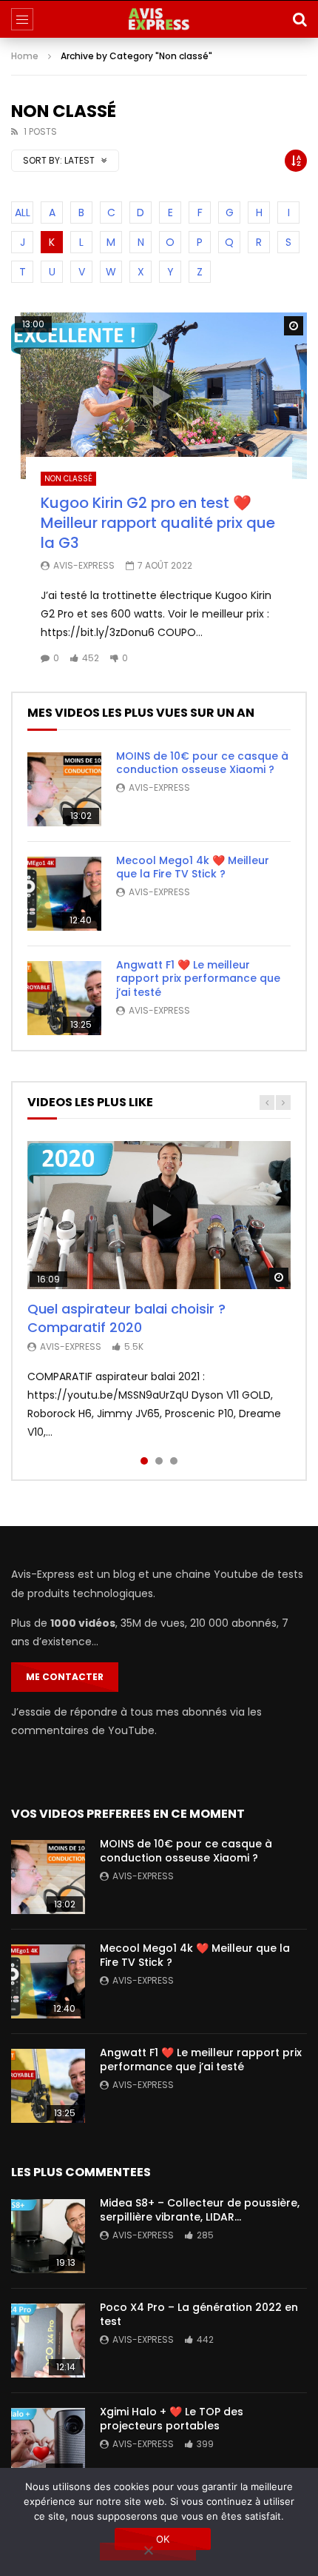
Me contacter (65, 1677)
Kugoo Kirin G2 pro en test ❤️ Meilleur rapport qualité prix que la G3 (158, 523)
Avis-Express (84, 565)
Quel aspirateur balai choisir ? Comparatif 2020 (126, 1318)
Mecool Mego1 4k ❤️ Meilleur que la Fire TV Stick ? (193, 867)
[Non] (148, 2552)
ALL (23, 213)
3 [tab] (174, 1461)
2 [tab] (159, 1461)
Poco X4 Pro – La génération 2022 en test (199, 2314)
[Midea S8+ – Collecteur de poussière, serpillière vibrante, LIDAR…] (48, 2236)
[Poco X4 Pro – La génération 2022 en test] (48, 2341)
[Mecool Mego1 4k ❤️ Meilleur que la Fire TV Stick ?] (64, 894)
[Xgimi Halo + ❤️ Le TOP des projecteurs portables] (48, 2445)
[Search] (300, 19)
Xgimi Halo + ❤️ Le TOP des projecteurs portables (172, 2419)
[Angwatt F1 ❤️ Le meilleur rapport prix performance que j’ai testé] (64, 998)
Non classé (68, 479)
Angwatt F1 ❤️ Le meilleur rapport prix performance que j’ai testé (198, 979)
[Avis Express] (159, 19)
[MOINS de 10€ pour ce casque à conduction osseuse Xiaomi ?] (64, 789)
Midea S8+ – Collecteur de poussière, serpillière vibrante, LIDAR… (200, 2210)
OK (163, 2539)
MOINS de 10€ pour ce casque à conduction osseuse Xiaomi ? (202, 763)
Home (25, 56)
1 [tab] (144, 1461)
